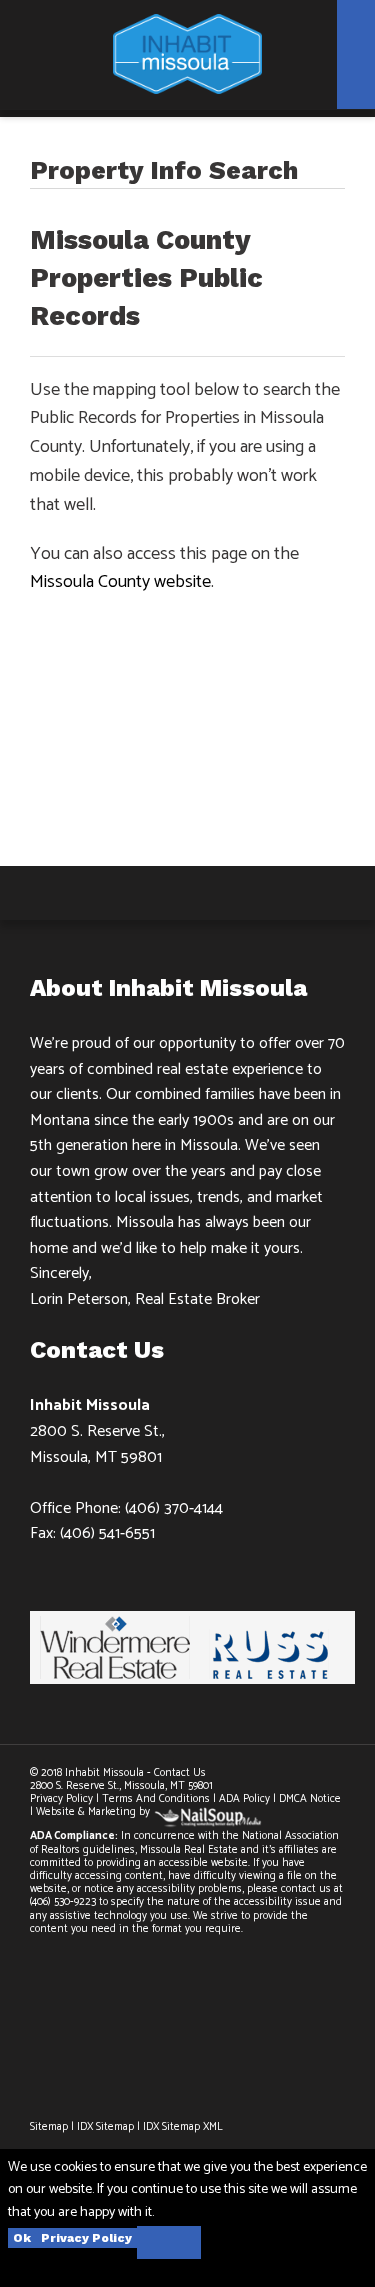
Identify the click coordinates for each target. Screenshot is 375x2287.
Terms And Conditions (156, 1799)
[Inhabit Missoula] (187, 53)
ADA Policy (244, 1799)
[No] (169, 2242)
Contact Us (180, 1773)
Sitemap (49, 2127)
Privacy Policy (63, 1799)
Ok (22, 2238)
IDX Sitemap (105, 2127)
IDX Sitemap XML (183, 2127)
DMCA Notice (310, 1799)
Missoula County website (120, 582)
